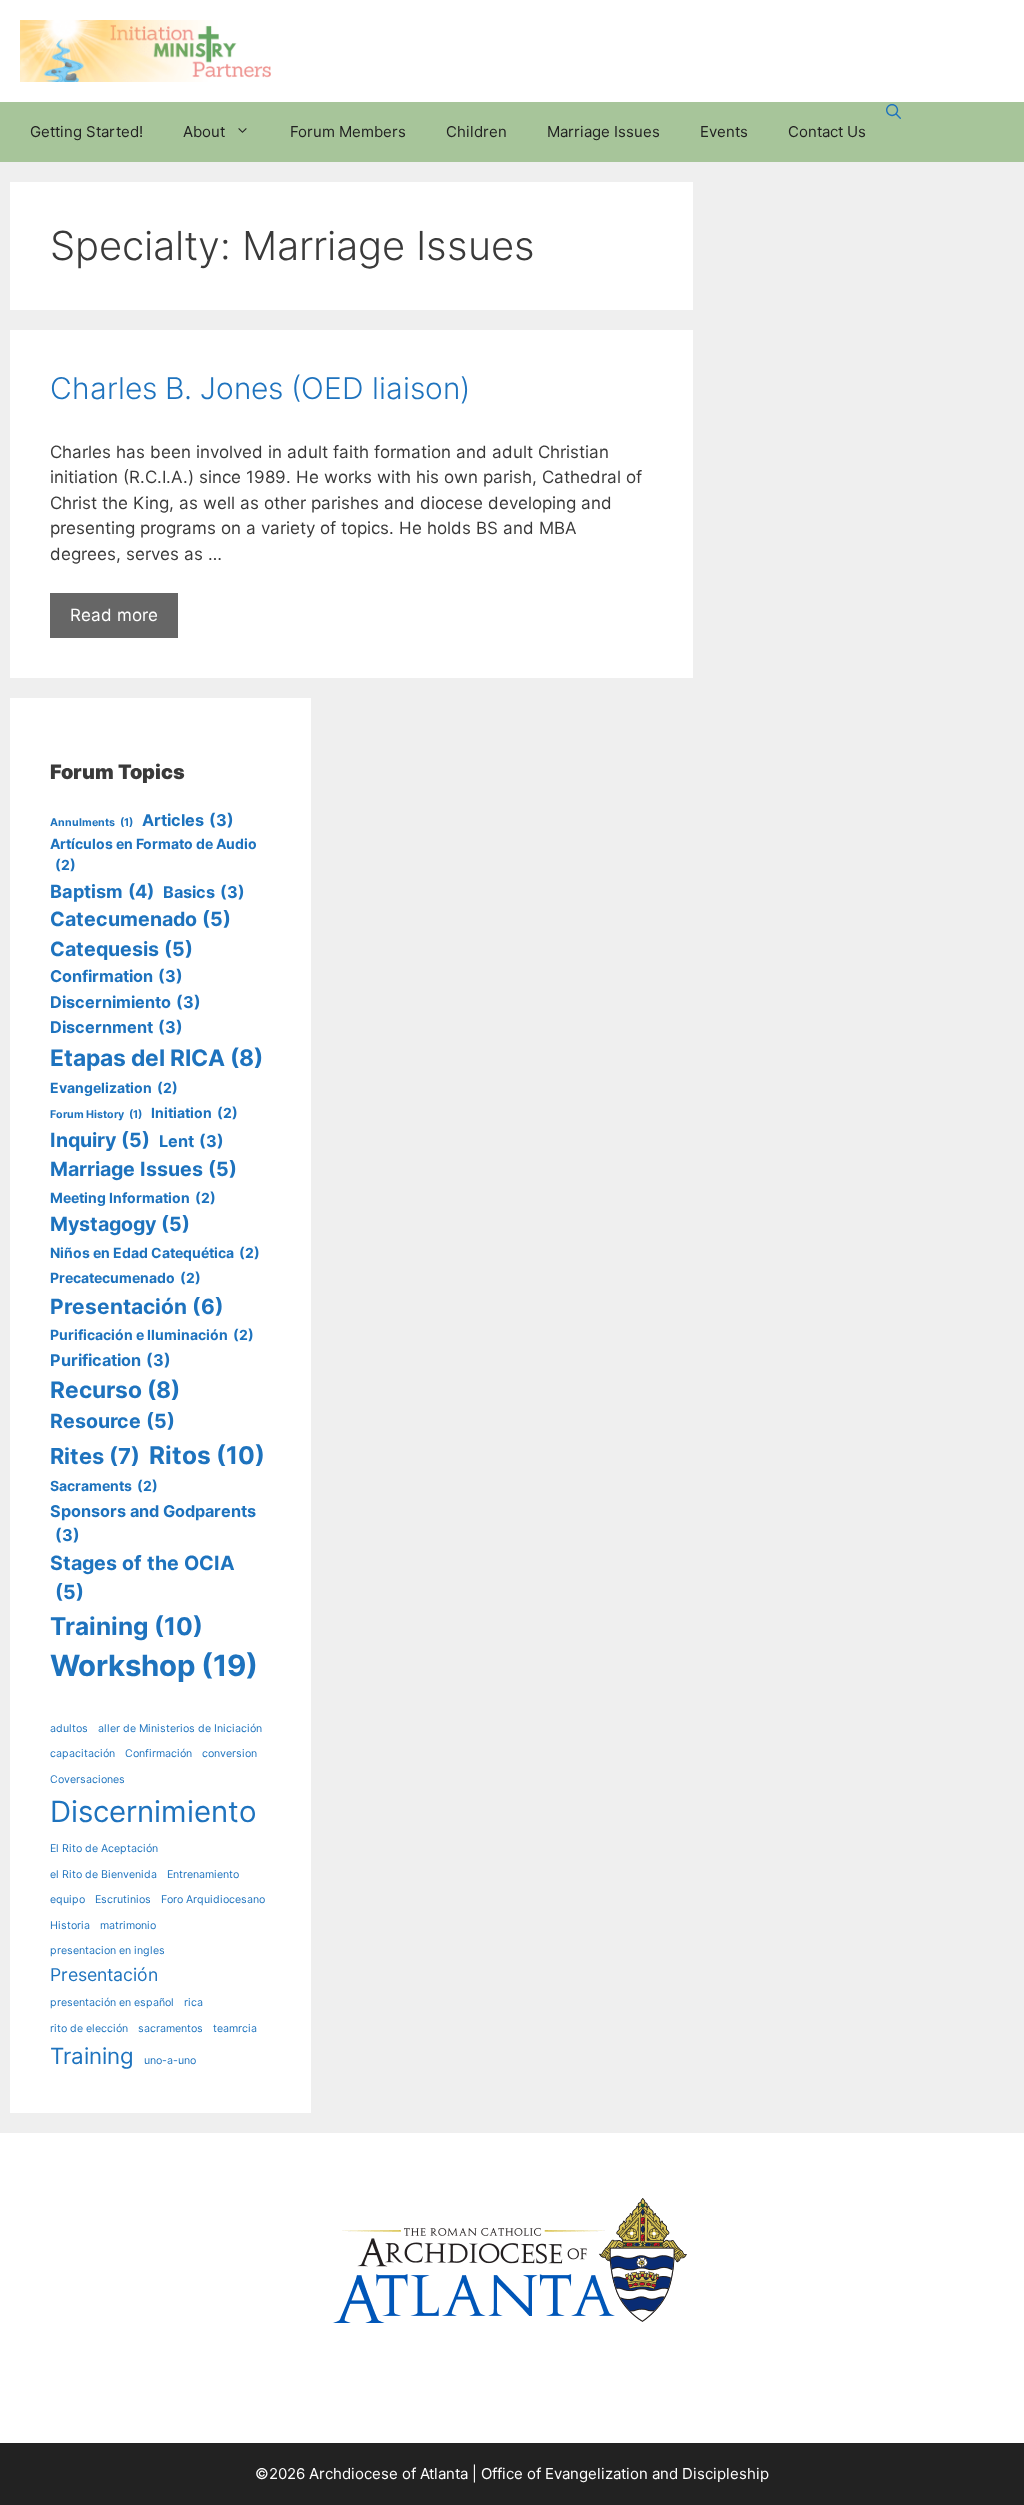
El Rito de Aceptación (104, 1848)
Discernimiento (125, 1002)
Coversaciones (87, 1779)
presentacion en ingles (107, 1950)
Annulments (91, 822)
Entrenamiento (203, 1874)
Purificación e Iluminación (152, 1334)
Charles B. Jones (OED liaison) (260, 388)
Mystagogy (120, 1224)
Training (126, 1626)
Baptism (102, 891)
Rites (95, 1456)
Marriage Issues (603, 131)
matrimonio (128, 1925)
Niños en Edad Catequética (155, 1252)
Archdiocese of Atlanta (388, 2473)
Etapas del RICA (156, 1058)
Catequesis (121, 949)
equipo (67, 1899)
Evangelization (114, 1087)
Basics (204, 892)
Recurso (115, 1390)
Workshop (154, 1665)
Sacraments (104, 1485)
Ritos (207, 1455)
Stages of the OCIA (142, 1577)
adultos (69, 1728)
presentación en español (112, 2002)
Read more (114, 615)
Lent (191, 1141)
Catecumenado (140, 919)
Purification (110, 1360)
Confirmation (116, 976)
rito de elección (89, 2028)
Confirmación (158, 1753)
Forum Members (348, 131)
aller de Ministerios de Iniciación (180, 1728)
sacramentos (170, 2028)
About (204, 131)
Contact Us (827, 131)
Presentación (137, 1306)
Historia (70, 1925)
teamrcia (235, 2028)
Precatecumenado (125, 1277)
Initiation (194, 1112)
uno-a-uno (170, 2060)
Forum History (96, 1114)
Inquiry (100, 1140)
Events (724, 131)
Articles (188, 820)
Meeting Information (133, 1197)
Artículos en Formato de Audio (153, 854)
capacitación (82, 1753)
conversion (229, 1753)
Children (476, 131)
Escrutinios (123, 1899)
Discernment (116, 1027)
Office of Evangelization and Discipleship (625, 2473)
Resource (112, 1421)
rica (193, 2002)
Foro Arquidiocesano (213, 1899)
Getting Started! (86, 131)
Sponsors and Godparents (153, 1523)
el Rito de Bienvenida (103, 1874)
